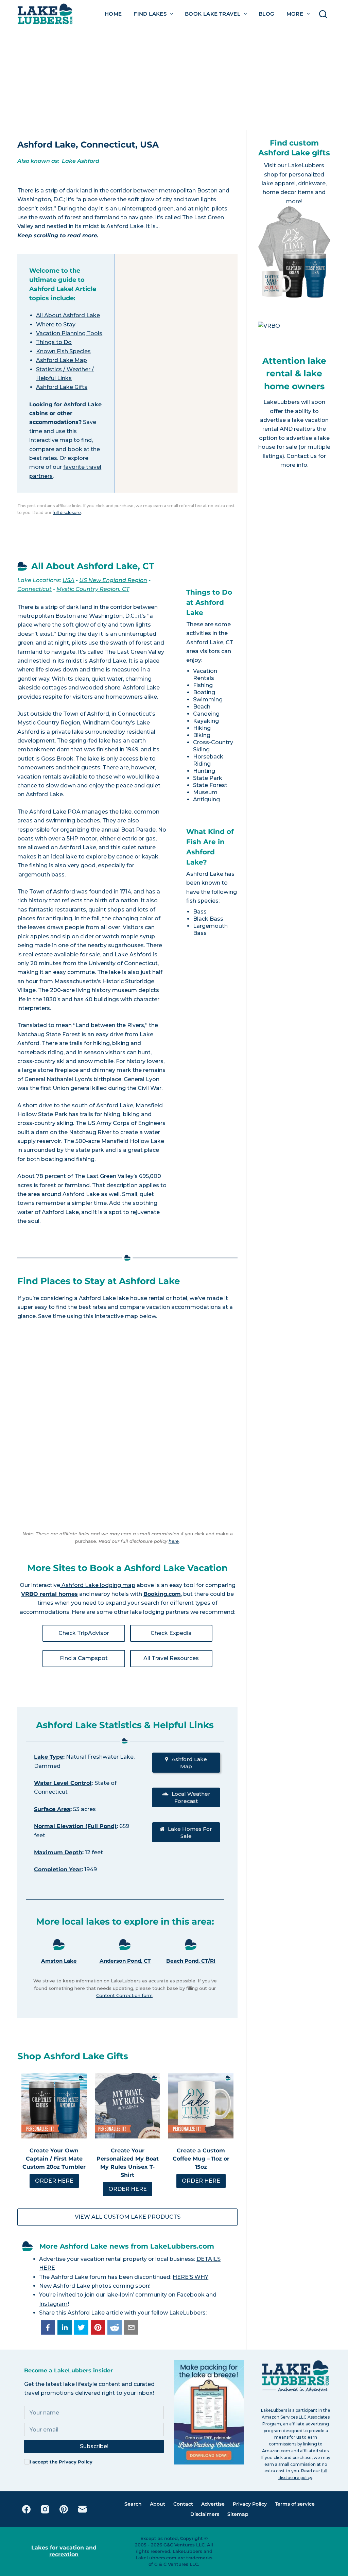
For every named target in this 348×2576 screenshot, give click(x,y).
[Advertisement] (174, 79)
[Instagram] (45, 2509)
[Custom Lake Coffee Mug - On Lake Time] (201, 2106)
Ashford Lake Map (62, 360)
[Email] (82, 2509)
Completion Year (58, 1869)
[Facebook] (26, 2509)
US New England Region (113, 580)
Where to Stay (56, 325)
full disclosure (67, 513)
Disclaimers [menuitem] (205, 2514)
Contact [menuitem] (183, 2504)
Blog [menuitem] (267, 14)
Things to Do (54, 342)
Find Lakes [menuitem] (150, 14)
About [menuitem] (158, 2504)
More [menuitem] (295, 14)
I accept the (61, 2462)
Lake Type (49, 1757)
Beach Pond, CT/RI (191, 1961)
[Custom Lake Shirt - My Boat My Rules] (127, 2106)
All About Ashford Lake (68, 315)
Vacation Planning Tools (69, 333)
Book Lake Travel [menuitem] (213, 14)
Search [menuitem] (133, 2504)
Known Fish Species (63, 351)
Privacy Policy (76, 2462)
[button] (48, 2327)
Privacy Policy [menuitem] (250, 2504)
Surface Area (52, 1809)
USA (68, 580)
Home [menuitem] (113, 14)
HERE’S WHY (190, 2277)
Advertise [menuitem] (213, 2504)
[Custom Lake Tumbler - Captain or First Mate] (54, 2106)
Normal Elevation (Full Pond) (75, 1826)
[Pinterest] (64, 2509)
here (174, 1541)
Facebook (191, 2295)
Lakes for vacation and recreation (64, 2551)
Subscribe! (94, 2446)
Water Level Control (63, 1783)
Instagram (53, 2304)
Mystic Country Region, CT (93, 589)
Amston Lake (59, 1961)
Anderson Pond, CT (125, 1961)
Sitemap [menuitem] (238, 2514)
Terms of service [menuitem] (295, 2504)
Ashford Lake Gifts (62, 387)
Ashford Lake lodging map (98, 1585)
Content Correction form (124, 1995)
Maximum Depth (58, 1852)
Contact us (302, 456)
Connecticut (34, 589)
